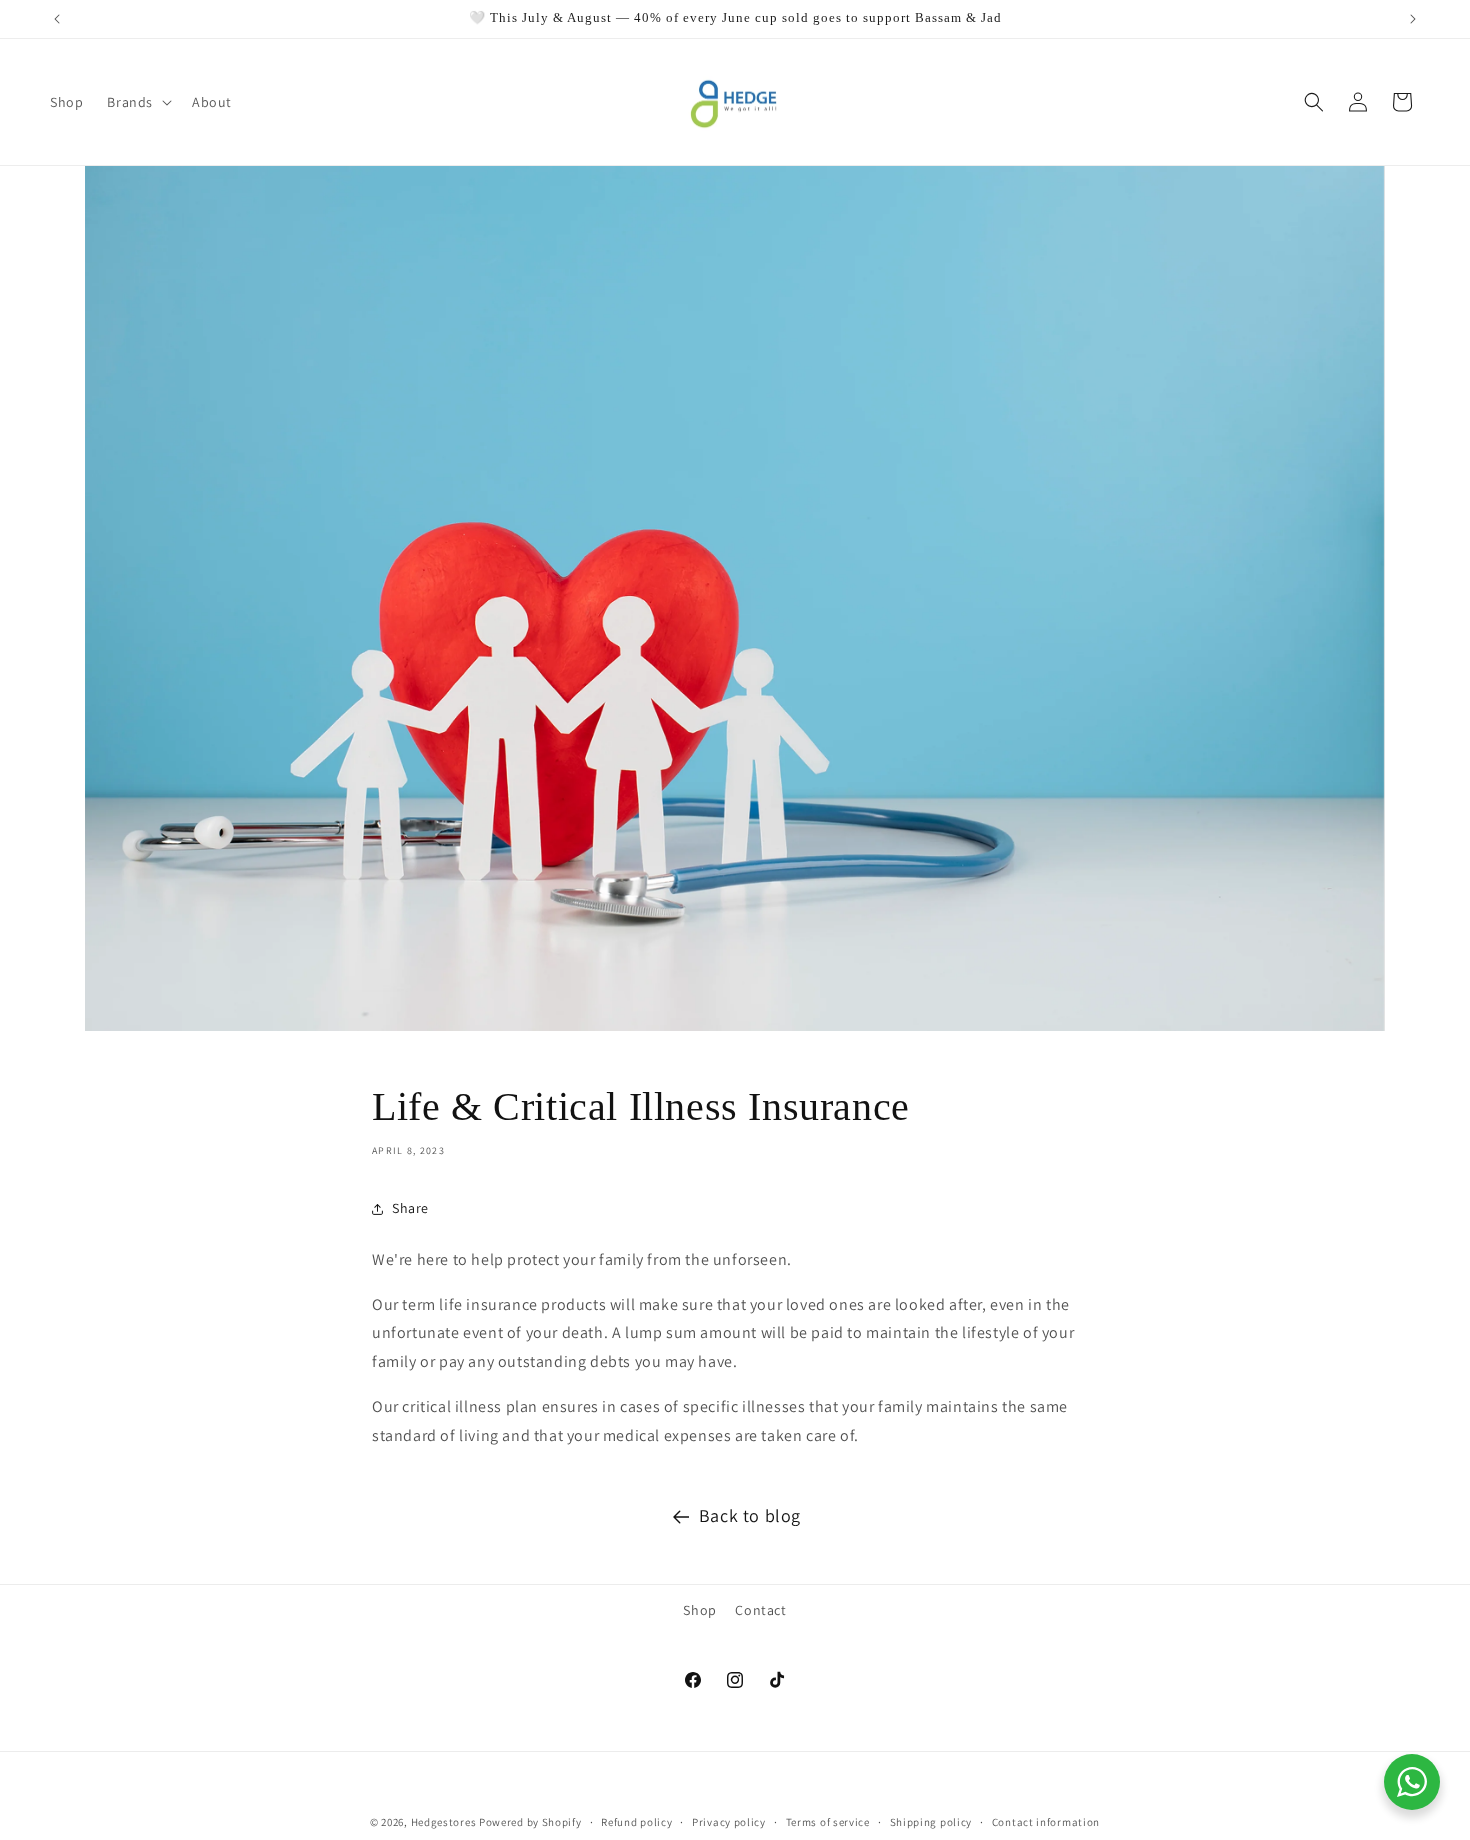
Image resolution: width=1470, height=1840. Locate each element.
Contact (760, 1610)
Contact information (1046, 1821)
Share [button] (410, 1208)
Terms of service (828, 1821)
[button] (137, 102)
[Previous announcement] (57, 19)
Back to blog (750, 1515)
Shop (699, 1610)
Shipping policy (931, 1821)
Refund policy (636, 1821)
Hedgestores (444, 1822)
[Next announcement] (1413, 19)
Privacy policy (729, 1821)
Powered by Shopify (530, 1822)
